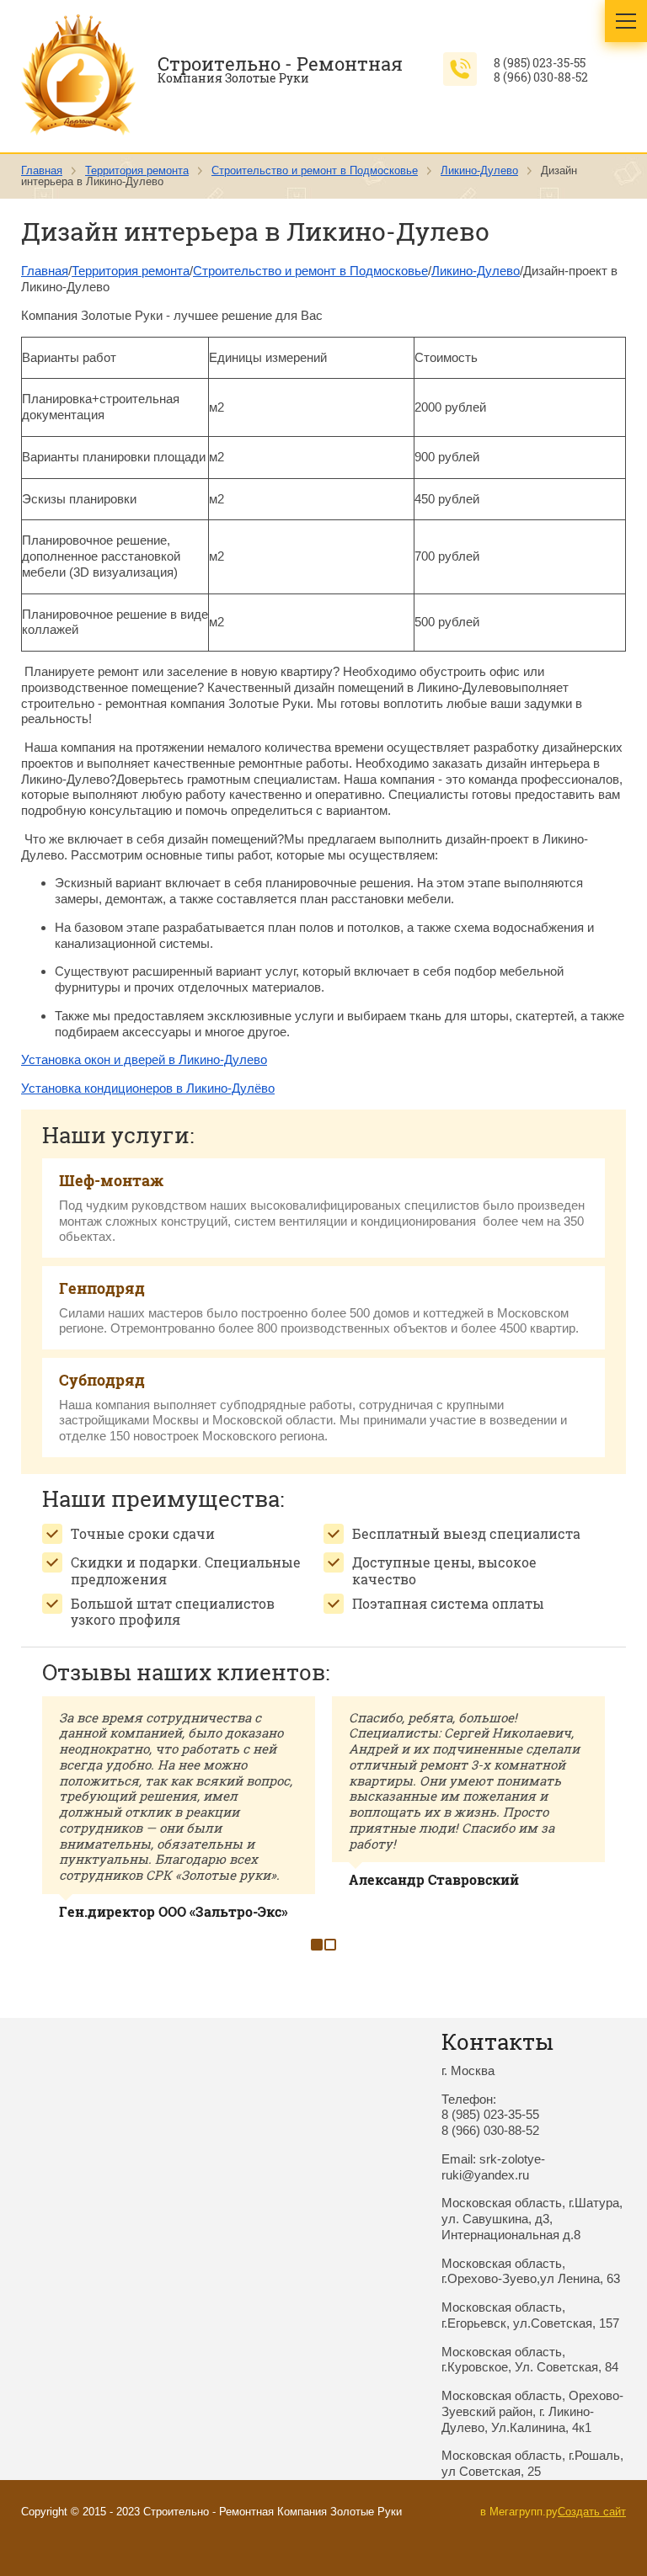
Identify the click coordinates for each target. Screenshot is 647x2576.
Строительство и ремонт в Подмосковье (315, 170)
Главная (42, 170)
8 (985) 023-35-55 (540, 63)
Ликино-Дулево (479, 170)
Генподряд (102, 1288)
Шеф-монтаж (111, 1180)
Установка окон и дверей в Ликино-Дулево (144, 1059)
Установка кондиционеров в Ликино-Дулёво (148, 1088)
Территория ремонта (137, 170)
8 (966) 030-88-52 (541, 77)
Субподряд (102, 1380)
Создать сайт (592, 2512)
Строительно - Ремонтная (280, 64)
